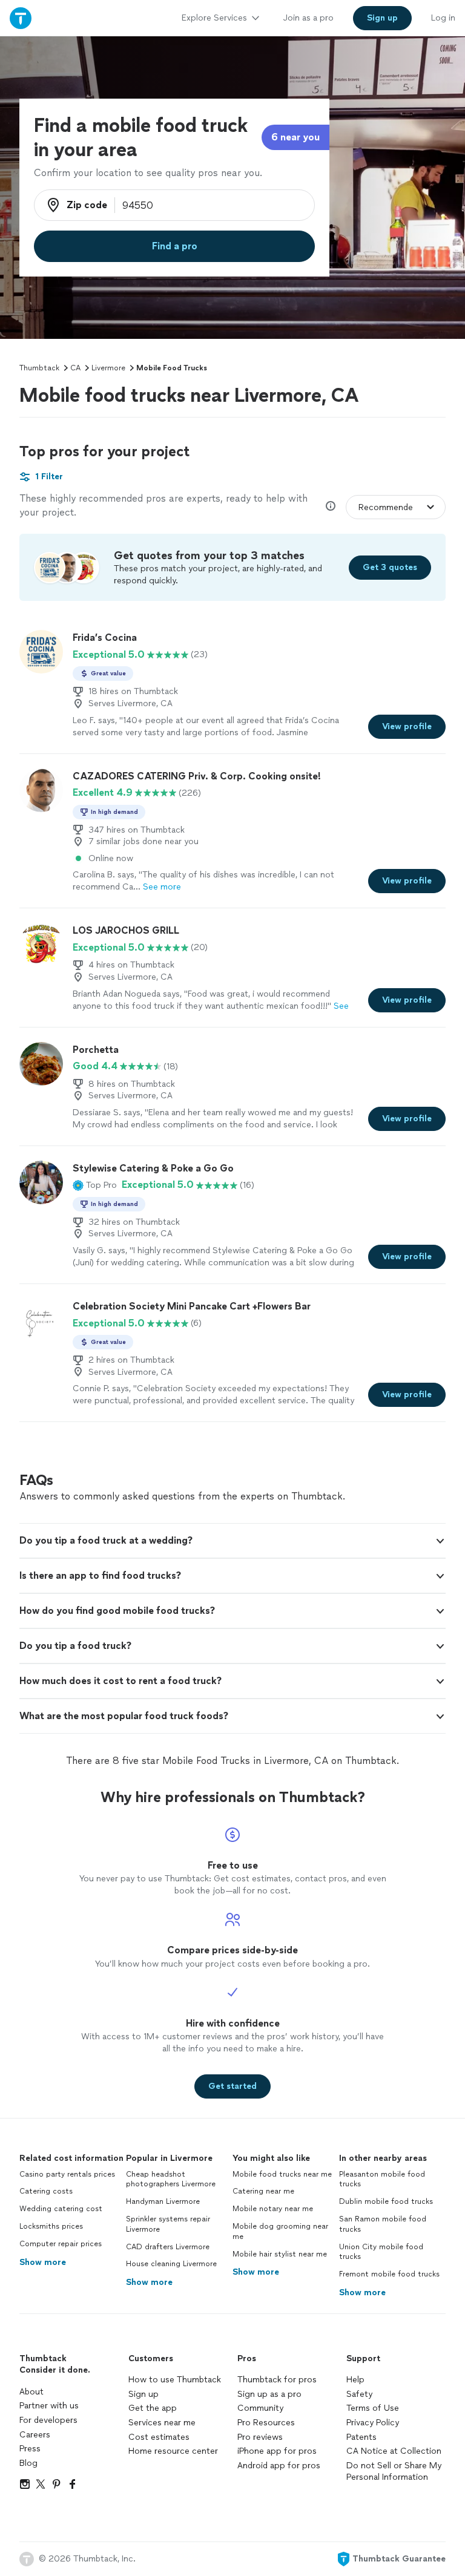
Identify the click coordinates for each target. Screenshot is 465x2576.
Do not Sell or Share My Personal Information (394, 2472)
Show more (43, 2262)
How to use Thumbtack (175, 2380)
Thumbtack (39, 368)
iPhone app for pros (277, 2451)
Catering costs (46, 2191)
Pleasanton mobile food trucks (382, 2179)
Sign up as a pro (269, 2394)
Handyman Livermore (163, 2201)
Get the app (153, 2408)
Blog (28, 2463)
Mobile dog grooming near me (280, 2231)
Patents (361, 2437)
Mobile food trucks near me (282, 2174)
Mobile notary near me (273, 2209)
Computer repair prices (61, 2244)
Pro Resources (266, 2423)
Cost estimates (159, 2437)
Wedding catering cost (61, 2209)
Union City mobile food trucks (381, 2252)
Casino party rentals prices (67, 2174)
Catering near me (263, 2191)
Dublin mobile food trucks (386, 2201)
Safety (359, 2394)
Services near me (162, 2423)
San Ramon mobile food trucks (383, 2224)
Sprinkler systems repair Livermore (168, 2224)
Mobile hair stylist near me (280, 2254)
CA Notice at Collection (394, 2451)
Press (30, 2449)
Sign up (143, 2394)
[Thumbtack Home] (21, 18)
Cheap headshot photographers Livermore (171, 2179)
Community (260, 2408)
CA (75, 368)
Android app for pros (279, 2466)
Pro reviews (260, 2437)
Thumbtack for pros (277, 2380)
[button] (95, 1185)
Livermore (108, 368)
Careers (35, 2435)
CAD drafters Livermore (168, 2247)
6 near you (295, 137)
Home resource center (173, 2451)
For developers (48, 2420)
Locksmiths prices (51, 2226)
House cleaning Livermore (171, 2264)
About (31, 2392)
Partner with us (49, 2406)
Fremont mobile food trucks (389, 2274)
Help (355, 2380)
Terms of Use (373, 2408)
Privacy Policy (373, 2423)
